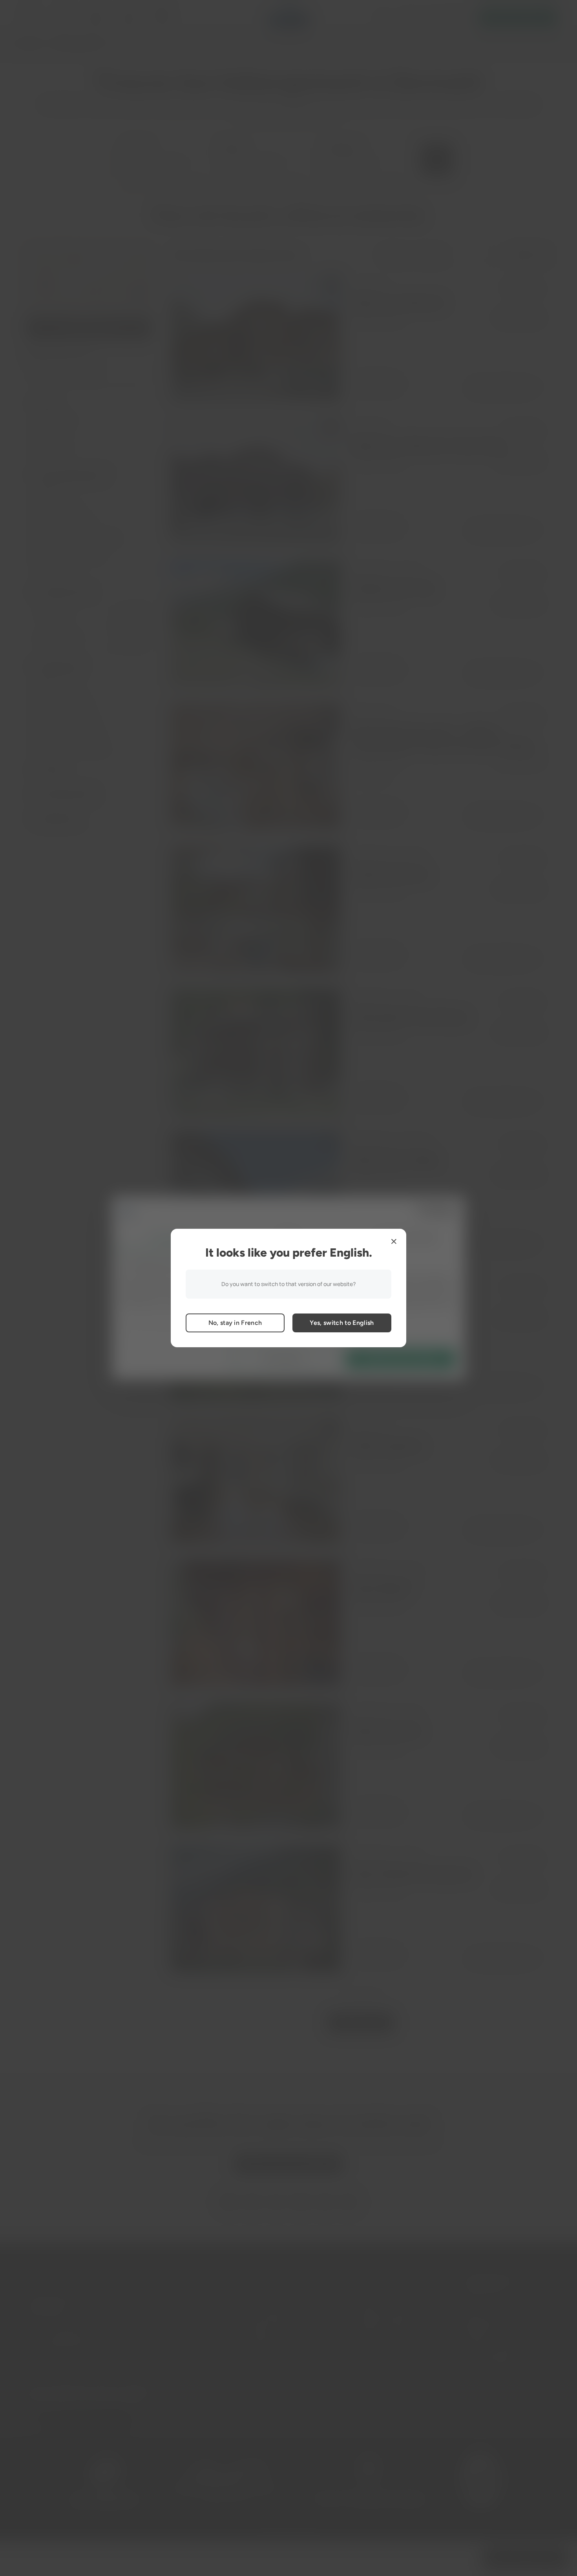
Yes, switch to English (342, 1323)
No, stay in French (235, 1323)
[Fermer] (394, 1241)
